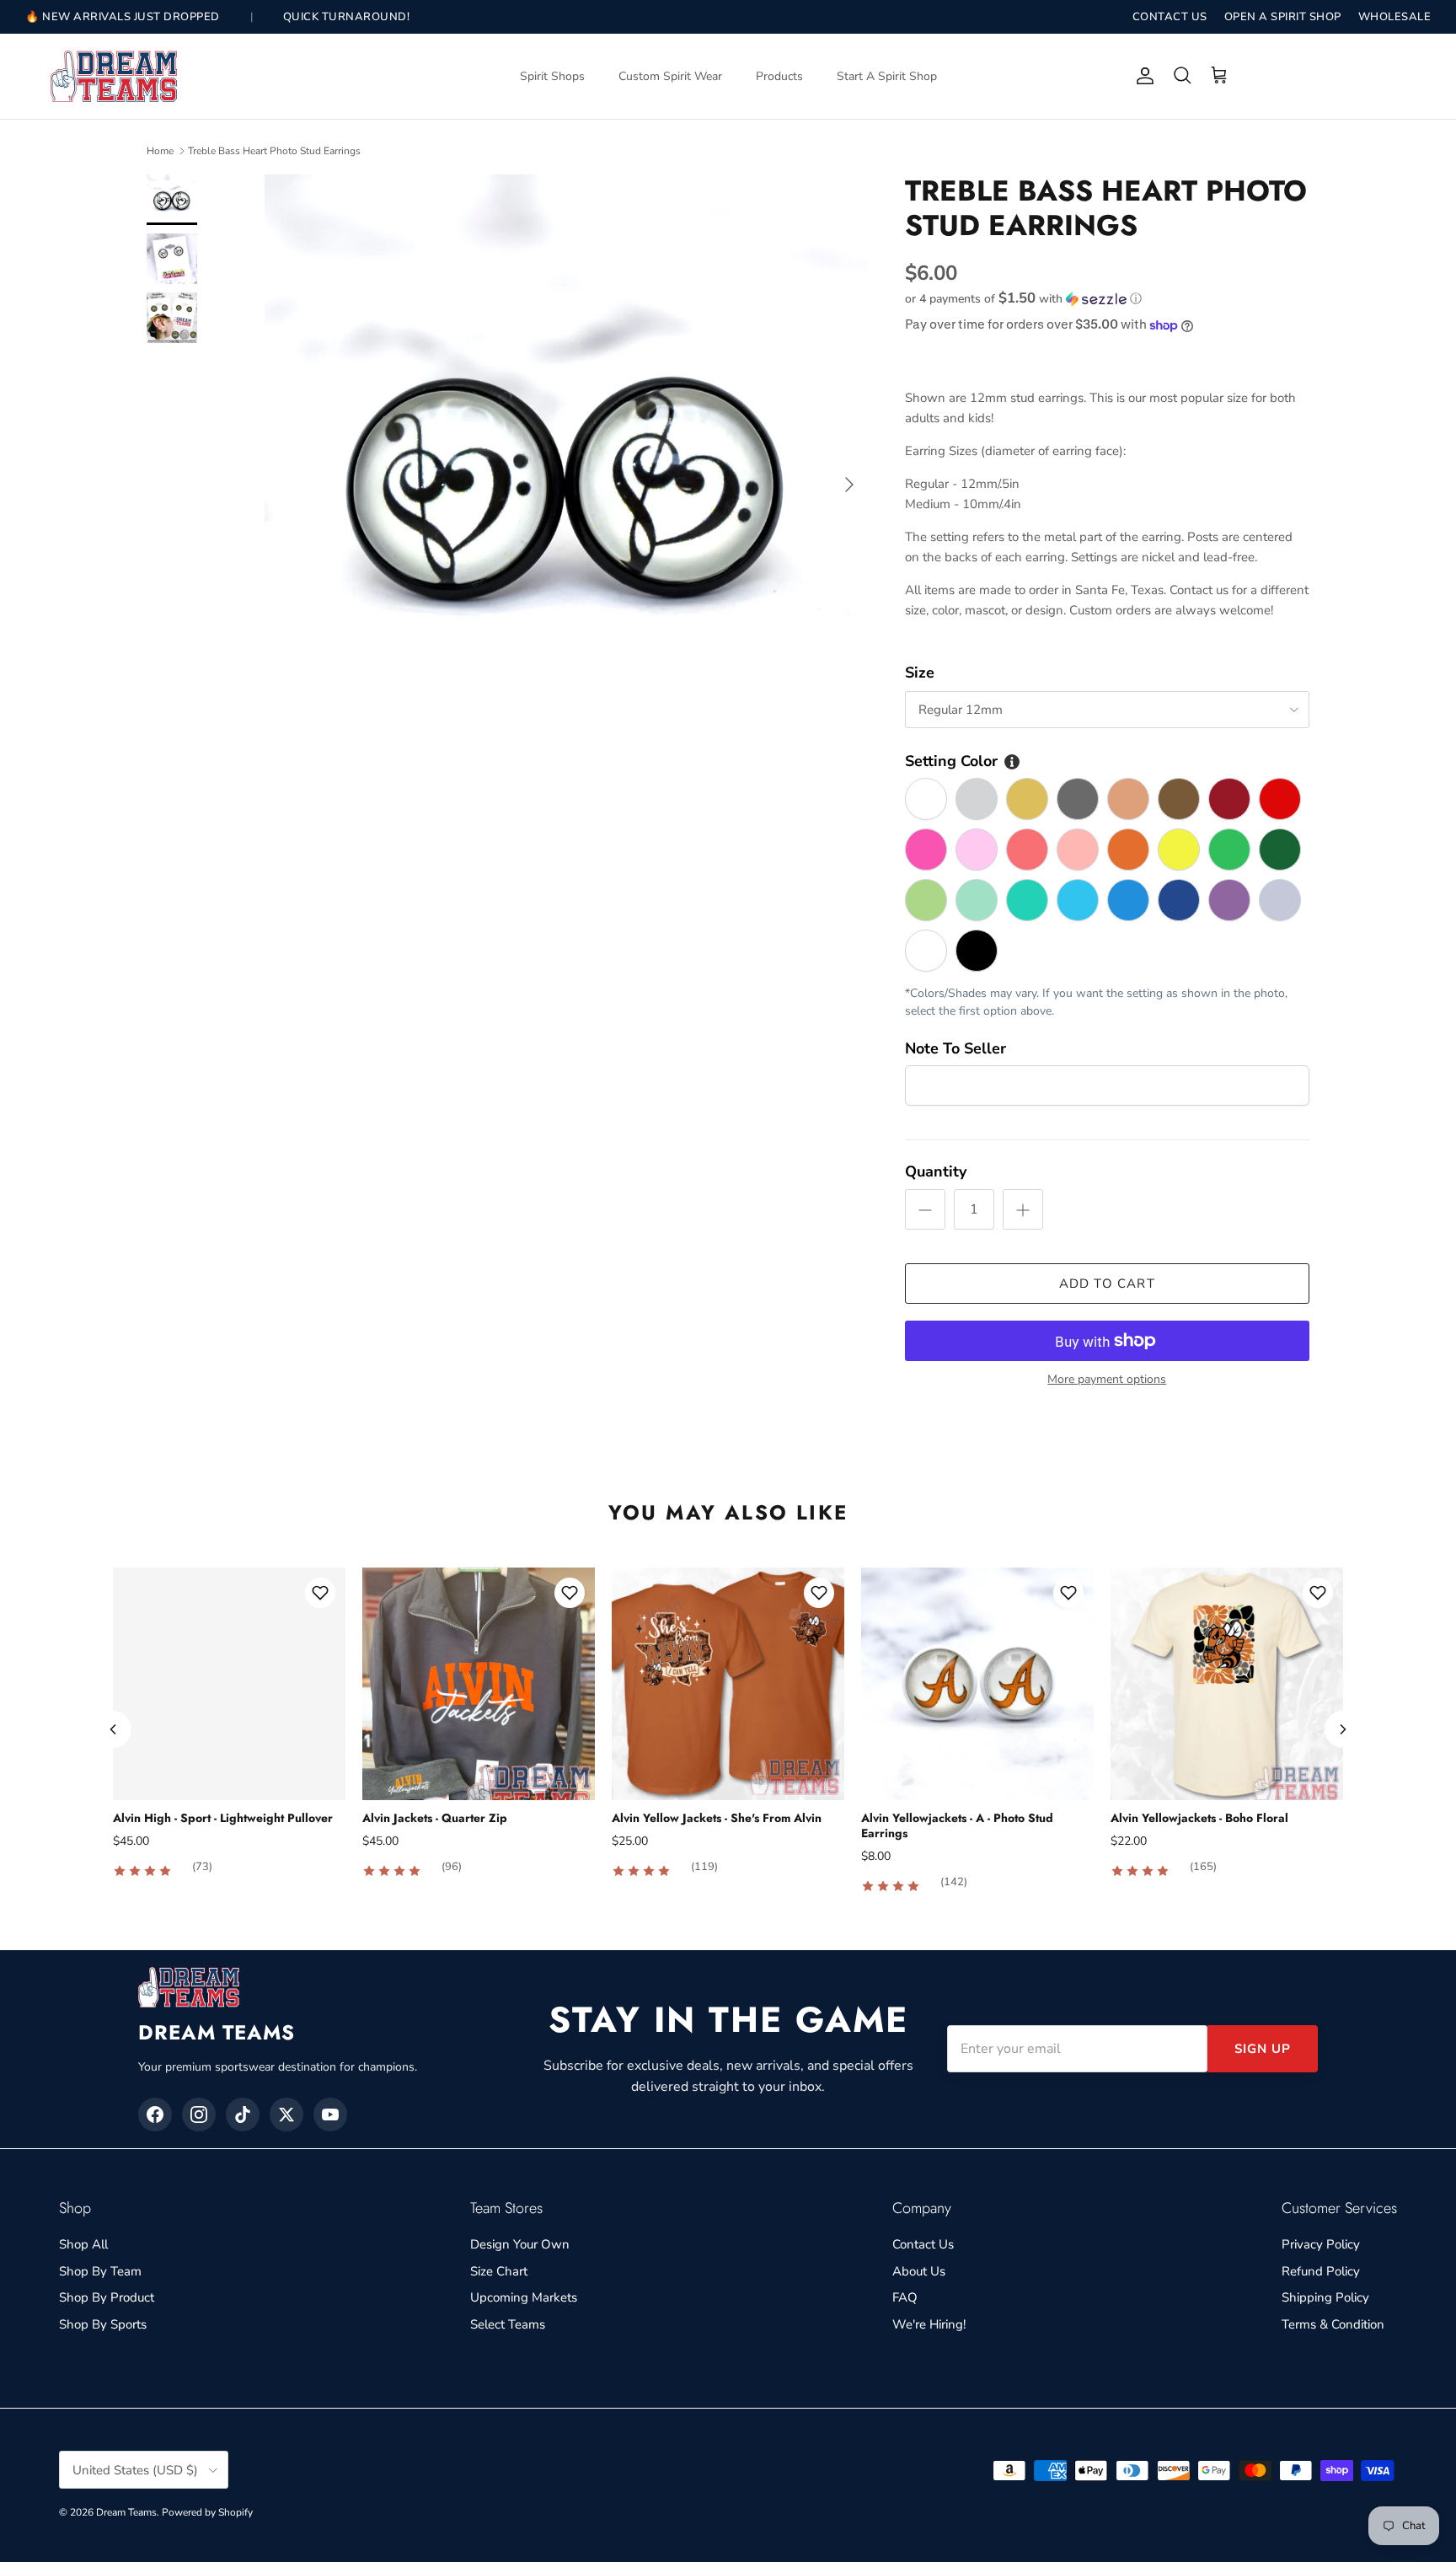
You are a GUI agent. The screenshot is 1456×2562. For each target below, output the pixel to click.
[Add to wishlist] (320, 1593)
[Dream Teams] (114, 76)
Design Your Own (520, 2244)
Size (920, 673)
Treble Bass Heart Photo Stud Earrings (274, 151)
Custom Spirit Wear (670, 76)
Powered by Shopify (207, 2512)
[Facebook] (155, 2114)
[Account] (1142, 76)
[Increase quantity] (1023, 1209)
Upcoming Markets (524, 2297)
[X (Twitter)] (286, 2114)
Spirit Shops (552, 76)
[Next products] (1343, 1729)
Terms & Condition (1333, 2324)
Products (779, 76)
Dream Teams (126, 2512)
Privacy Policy (1321, 2244)
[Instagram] (199, 2114)
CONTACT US (1170, 17)
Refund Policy (1321, 2271)
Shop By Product (107, 2297)
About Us (919, 2271)
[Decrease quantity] (925, 1209)
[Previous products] (113, 1729)
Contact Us (923, 2244)
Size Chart (499, 2271)
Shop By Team (100, 2271)
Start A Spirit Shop (887, 76)
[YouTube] (330, 2114)
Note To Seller (955, 1048)
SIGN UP (1263, 2049)
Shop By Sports (103, 2324)
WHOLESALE (1395, 17)
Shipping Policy (1325, 2297)
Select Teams (508, 2324)
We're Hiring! (929, 2324)
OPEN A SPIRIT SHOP (1283, 17)
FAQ (905, 2297)
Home (160, 151)
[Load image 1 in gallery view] (566, 476)
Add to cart (1107, 1284)
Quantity (936, 1171)
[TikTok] (243, 2114)
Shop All (83, 2244)
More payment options (1107, 1380)
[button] (1023, 299)
